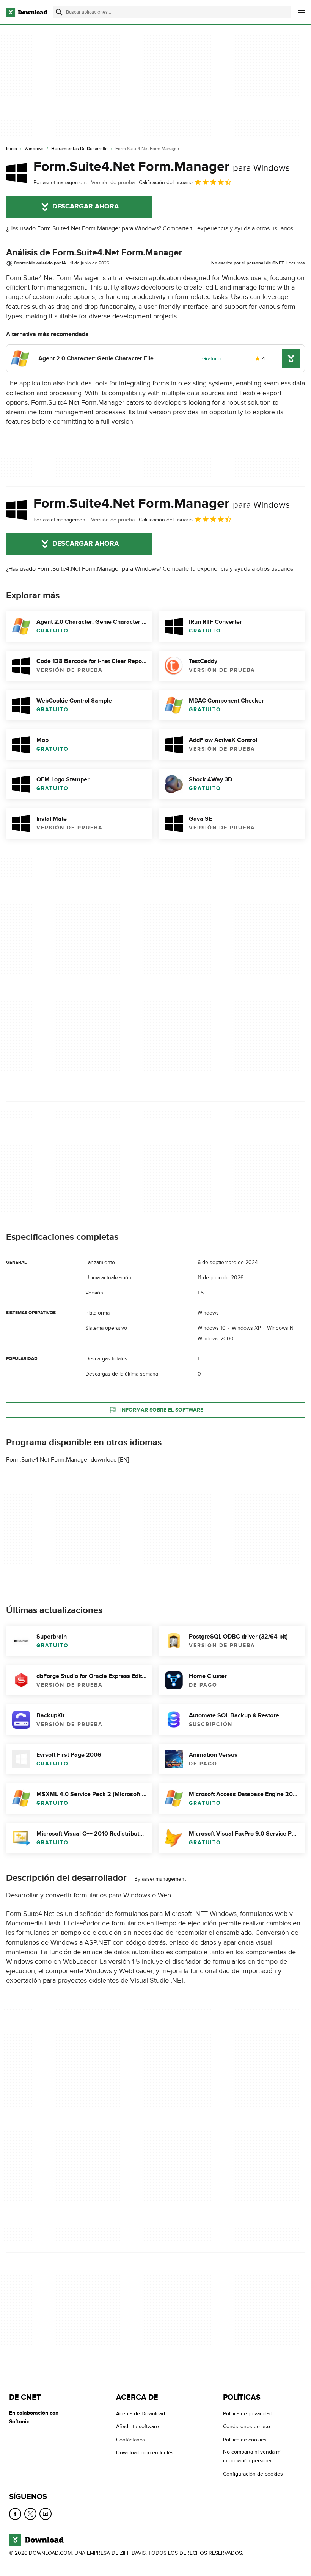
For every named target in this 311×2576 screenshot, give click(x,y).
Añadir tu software (137, 2427)
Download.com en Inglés (145, 2453)
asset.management (164, 1879)
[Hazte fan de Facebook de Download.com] (15, 2514)
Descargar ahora (86, 207)
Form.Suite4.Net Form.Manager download (61, 1460)
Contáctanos (131, 2440)
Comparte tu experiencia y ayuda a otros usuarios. (229, 228)
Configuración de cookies (253, 2474)
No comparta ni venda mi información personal (252, 2456)
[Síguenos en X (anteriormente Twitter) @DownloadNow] (30, 2514)
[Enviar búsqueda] (59, 12)
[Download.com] (27, 12)
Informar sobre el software (162, 1410)
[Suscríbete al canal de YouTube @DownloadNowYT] (46, 2514)
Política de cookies (245, 2440)
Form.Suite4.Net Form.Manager (162, 167)
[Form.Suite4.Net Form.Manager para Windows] (17, 173)
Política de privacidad (248, 2414)
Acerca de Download (141, 2414)
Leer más (296, 263)
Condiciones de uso (247, 2427)
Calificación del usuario (166, 182)
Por (60, 182)
